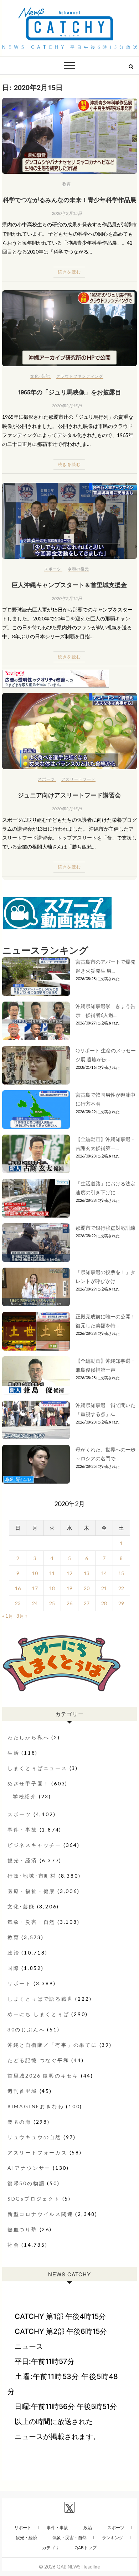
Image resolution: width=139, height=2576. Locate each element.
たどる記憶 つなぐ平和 (38, 2060)
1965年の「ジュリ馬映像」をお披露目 (69, 392)
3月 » (22, 1616)
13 (87, 1573)
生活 (14, 1753)
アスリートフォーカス (37, 2152)
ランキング (113, 2538)
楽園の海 (19, 2122)
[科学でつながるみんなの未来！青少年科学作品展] (69, 136)
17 (35, 1588)
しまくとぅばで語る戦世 (40, 1999)
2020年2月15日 (67, 213)
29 (121, 1603)
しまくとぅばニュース (37, 1768)
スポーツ (53, 569)
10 (35, 1573)
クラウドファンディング (80, 376)
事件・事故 (22, 1830)
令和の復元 (78, 569)
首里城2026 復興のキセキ (43, 2076)
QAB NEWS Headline (78, 2567)
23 (18, 1603)
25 (52, 1603)
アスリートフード (78, 779)
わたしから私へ (29, 1737)
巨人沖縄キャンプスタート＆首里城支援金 (69, 585)
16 (18, 1588)
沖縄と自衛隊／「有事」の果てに (52, 2045)
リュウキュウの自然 (34, 2137)
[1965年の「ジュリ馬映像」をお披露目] (69, 328)
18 (52, 1588)
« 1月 (8, 1616)
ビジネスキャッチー (34, 1845)
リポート (19, 1983)
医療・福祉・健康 (31, 1891)
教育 (67, 184)
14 (104, 1573)
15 (121, 1573)
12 (69, 1573)
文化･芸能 (40, 376)
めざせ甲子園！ (29, 1783)
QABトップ (86, 2548)
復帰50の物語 (26, 2183)
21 (104, 1588)
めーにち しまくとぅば (38, 2014)
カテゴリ (51, 2548)
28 (104, 1603)
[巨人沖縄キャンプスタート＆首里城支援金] (69, 521)
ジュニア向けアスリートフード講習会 (69, 795)
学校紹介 (25, 1796)
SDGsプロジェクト (34, 2199)
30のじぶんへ (26, 2029)
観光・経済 (22, 1860)
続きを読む (69, 272)
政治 (14, 1953)
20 (87, 1588)
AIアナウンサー (29, 2168)
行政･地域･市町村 (32, 1876)
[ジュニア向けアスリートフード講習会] (69, 731)
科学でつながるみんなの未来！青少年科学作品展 (69, 200)
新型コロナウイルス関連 (40, 2214)
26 (69, 1603)
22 (121, 1588)
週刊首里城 (22, 2091)
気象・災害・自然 (31, 1922)
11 (52, 1573)
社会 (14, 2245)
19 (69, 1588)
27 (87, 1603)
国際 (14, 1968)
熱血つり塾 (22, 2229)
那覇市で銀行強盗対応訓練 (105, 1228)
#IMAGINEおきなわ (36, 2106)
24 (35, 1603)
